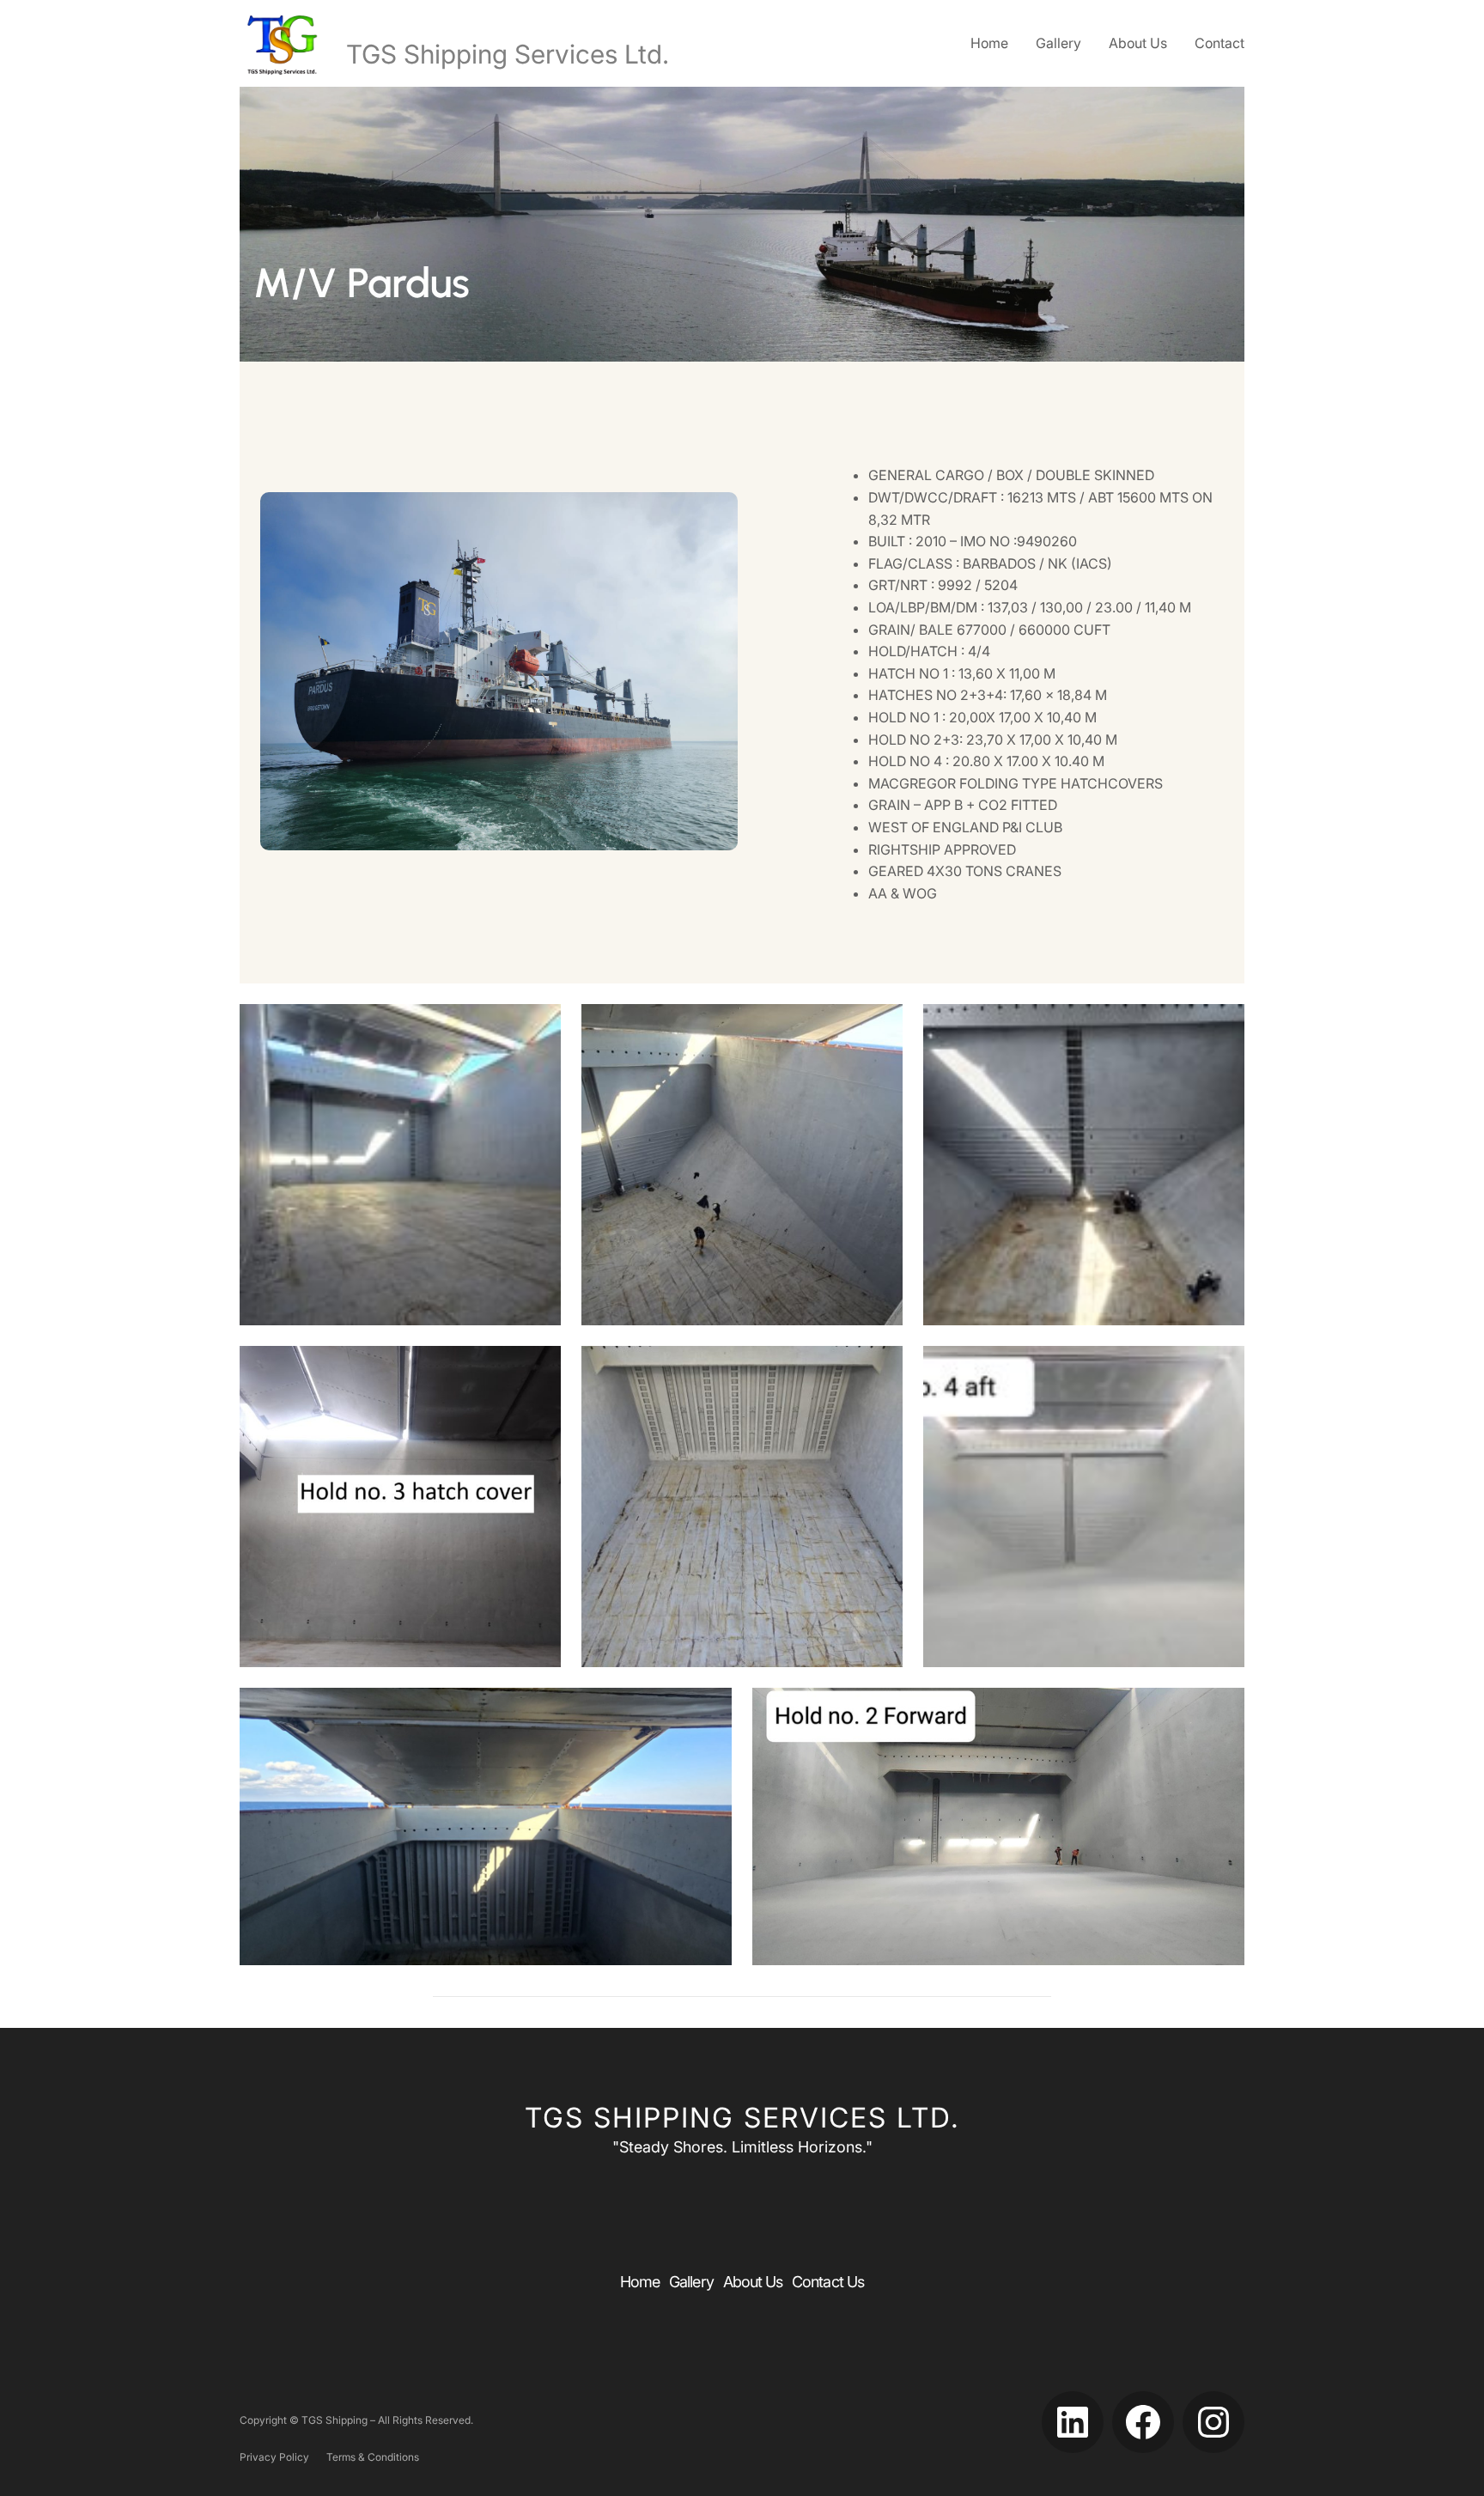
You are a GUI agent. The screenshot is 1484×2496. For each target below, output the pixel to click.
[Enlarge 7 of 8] (709, 1710)
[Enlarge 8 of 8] (1222, 1710)
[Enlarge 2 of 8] (880, 1026)
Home (989, 43)
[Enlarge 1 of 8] (538, 1026)
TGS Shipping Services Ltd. (508, 54)
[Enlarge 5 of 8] (880, 1368)
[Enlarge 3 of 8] (1222, 1026)
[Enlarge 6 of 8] (1222, 1368)
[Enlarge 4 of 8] (538, 1368)
